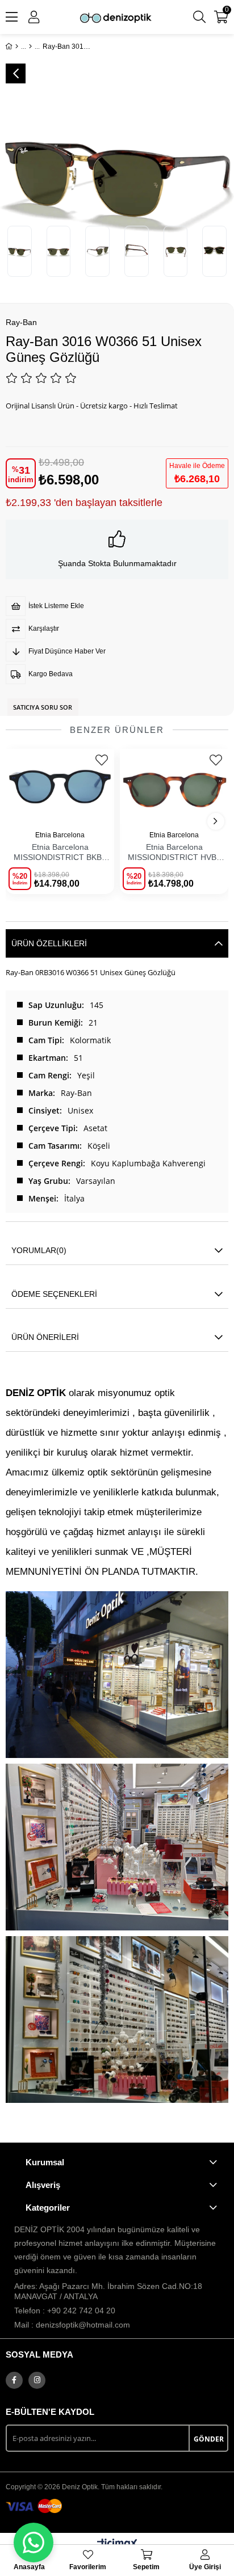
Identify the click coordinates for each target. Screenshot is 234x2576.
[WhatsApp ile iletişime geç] (34, 2543)
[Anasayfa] (17, 47)
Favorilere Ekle (101, 760)
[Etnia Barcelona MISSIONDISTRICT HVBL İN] (174, 787)
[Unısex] (30, 47)
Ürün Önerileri (45, 1337)
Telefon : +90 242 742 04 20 (65, 2311)
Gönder (209, 2439)
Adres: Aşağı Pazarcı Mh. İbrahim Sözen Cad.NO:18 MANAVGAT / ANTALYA (108, 2291)
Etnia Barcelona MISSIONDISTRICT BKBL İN (60, 853)
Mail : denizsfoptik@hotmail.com (72, 2325)
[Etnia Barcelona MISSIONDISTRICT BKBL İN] (60, 787)
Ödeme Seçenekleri (54, 1294)
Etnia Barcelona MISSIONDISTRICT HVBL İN (174, 853)
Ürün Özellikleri (49, 943)
